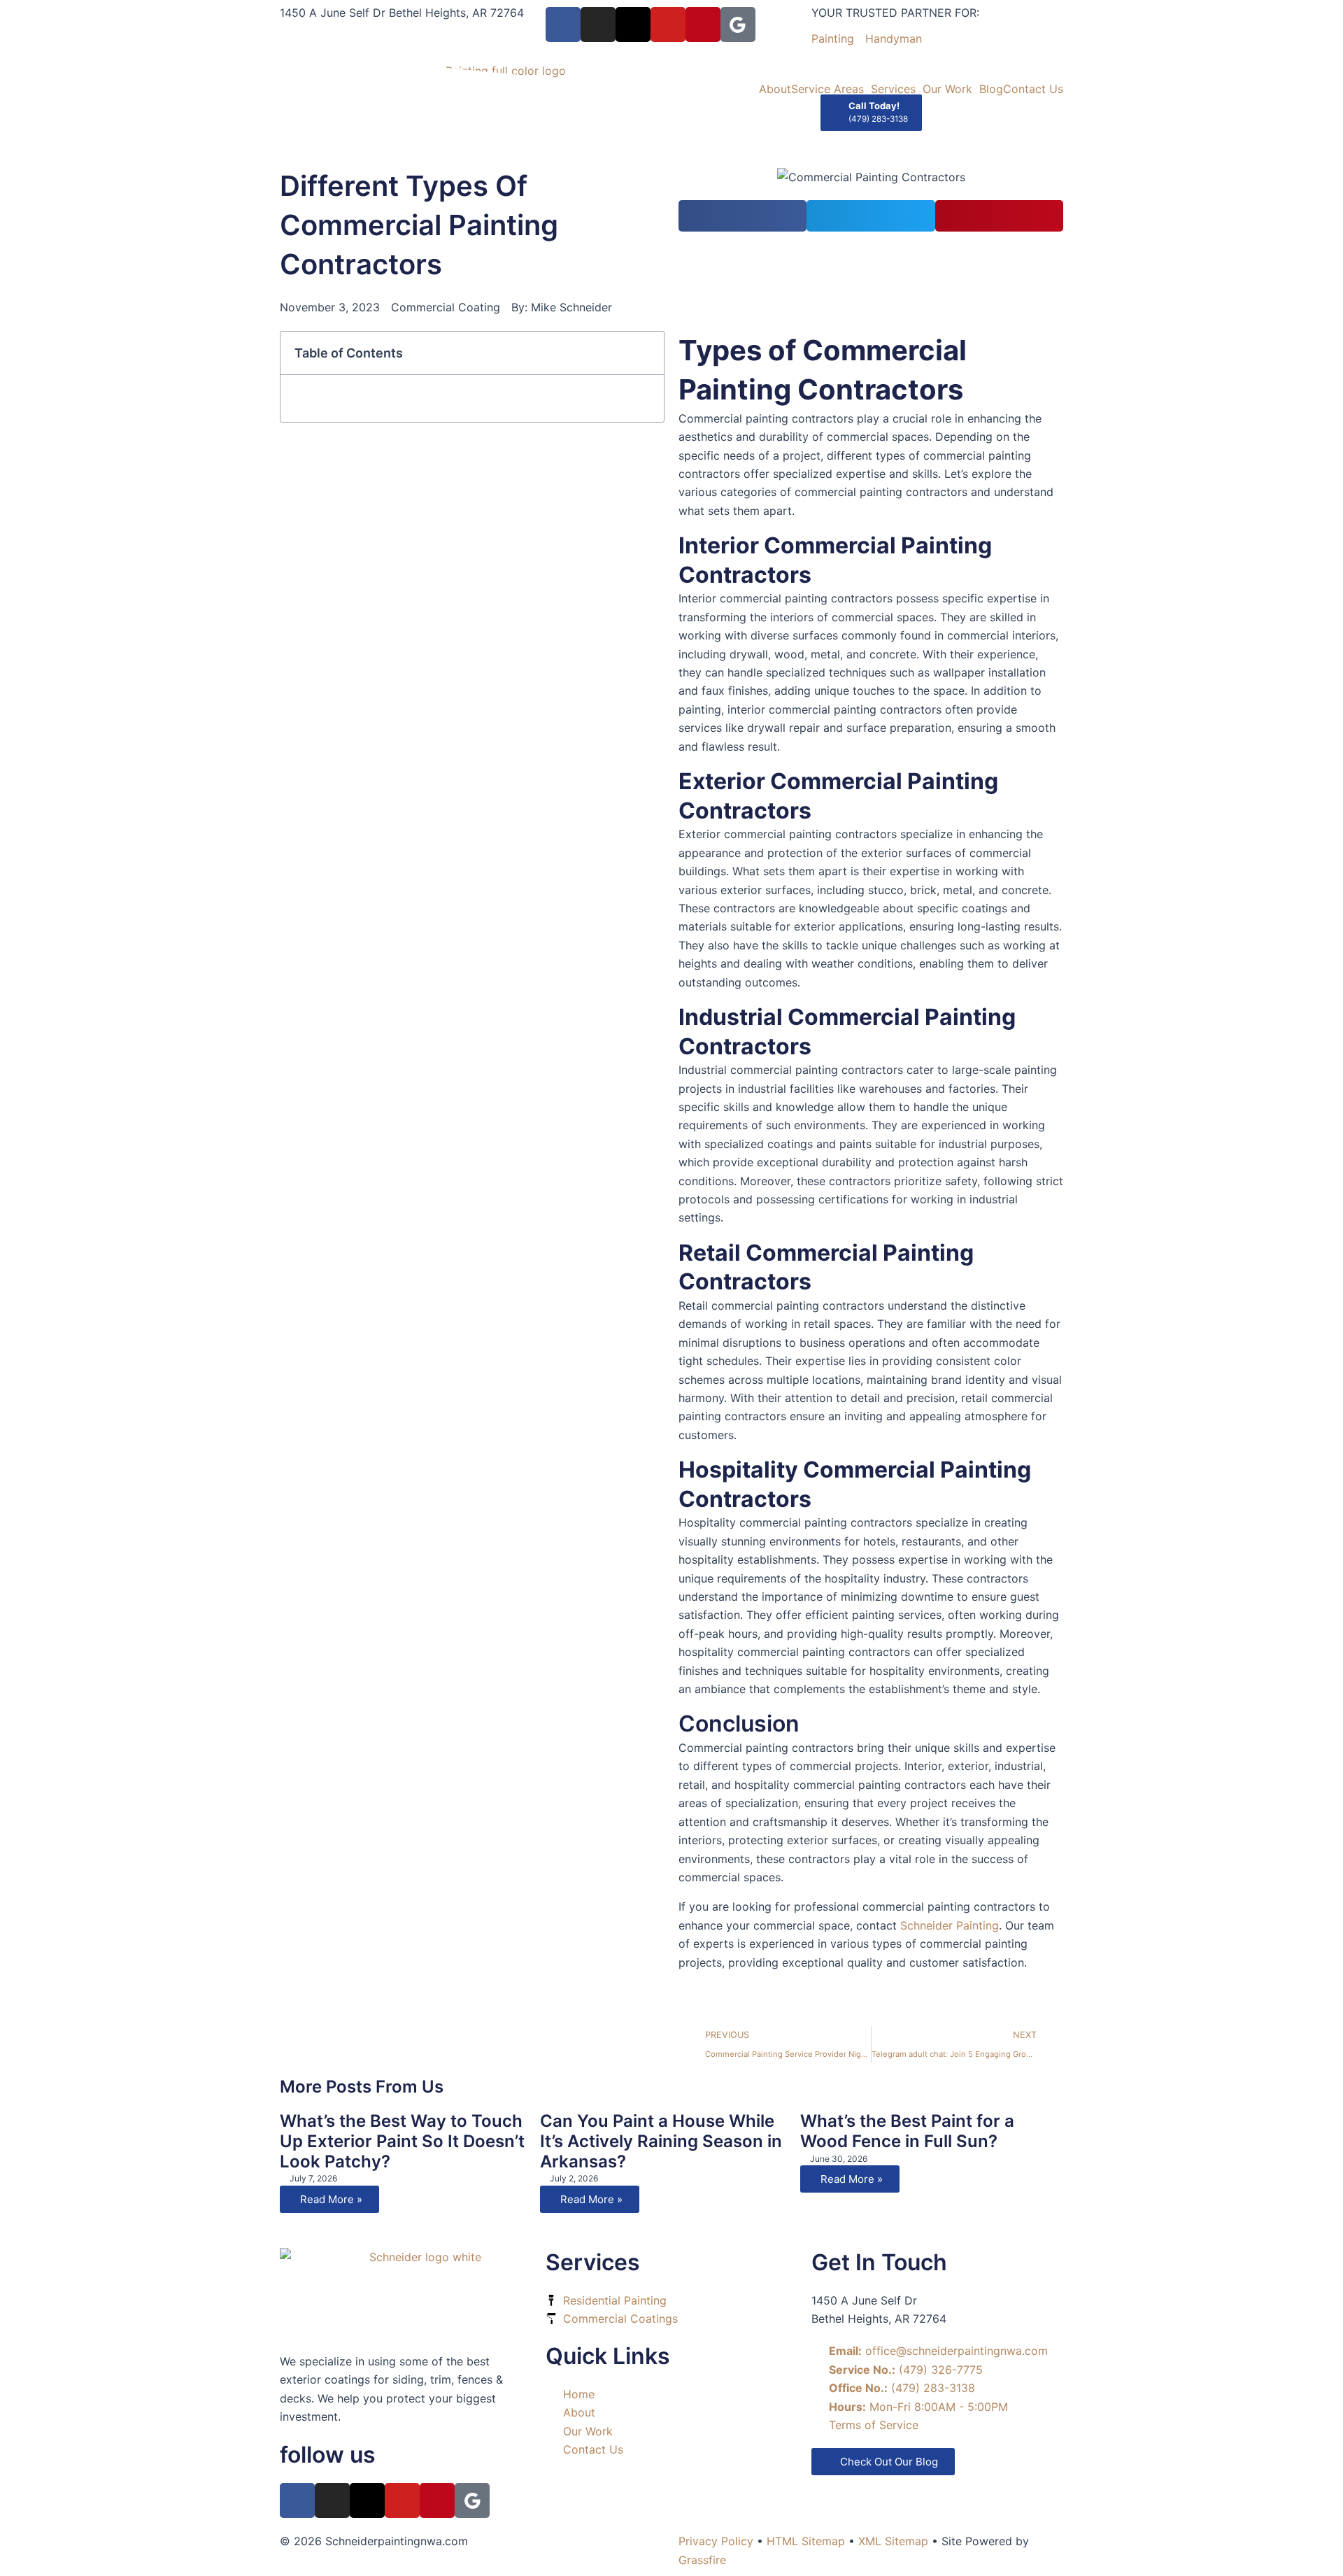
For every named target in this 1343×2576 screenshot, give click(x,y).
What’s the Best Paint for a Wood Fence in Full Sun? (907, 2131)
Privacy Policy (716, 2541)
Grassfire (702, 2560)
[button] (742, 216)
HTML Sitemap (806, 2541)
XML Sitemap (893, 2541)
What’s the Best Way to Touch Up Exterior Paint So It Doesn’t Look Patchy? (402, 2141)
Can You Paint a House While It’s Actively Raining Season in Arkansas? (661, 2141)
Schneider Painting (950, 1925)
